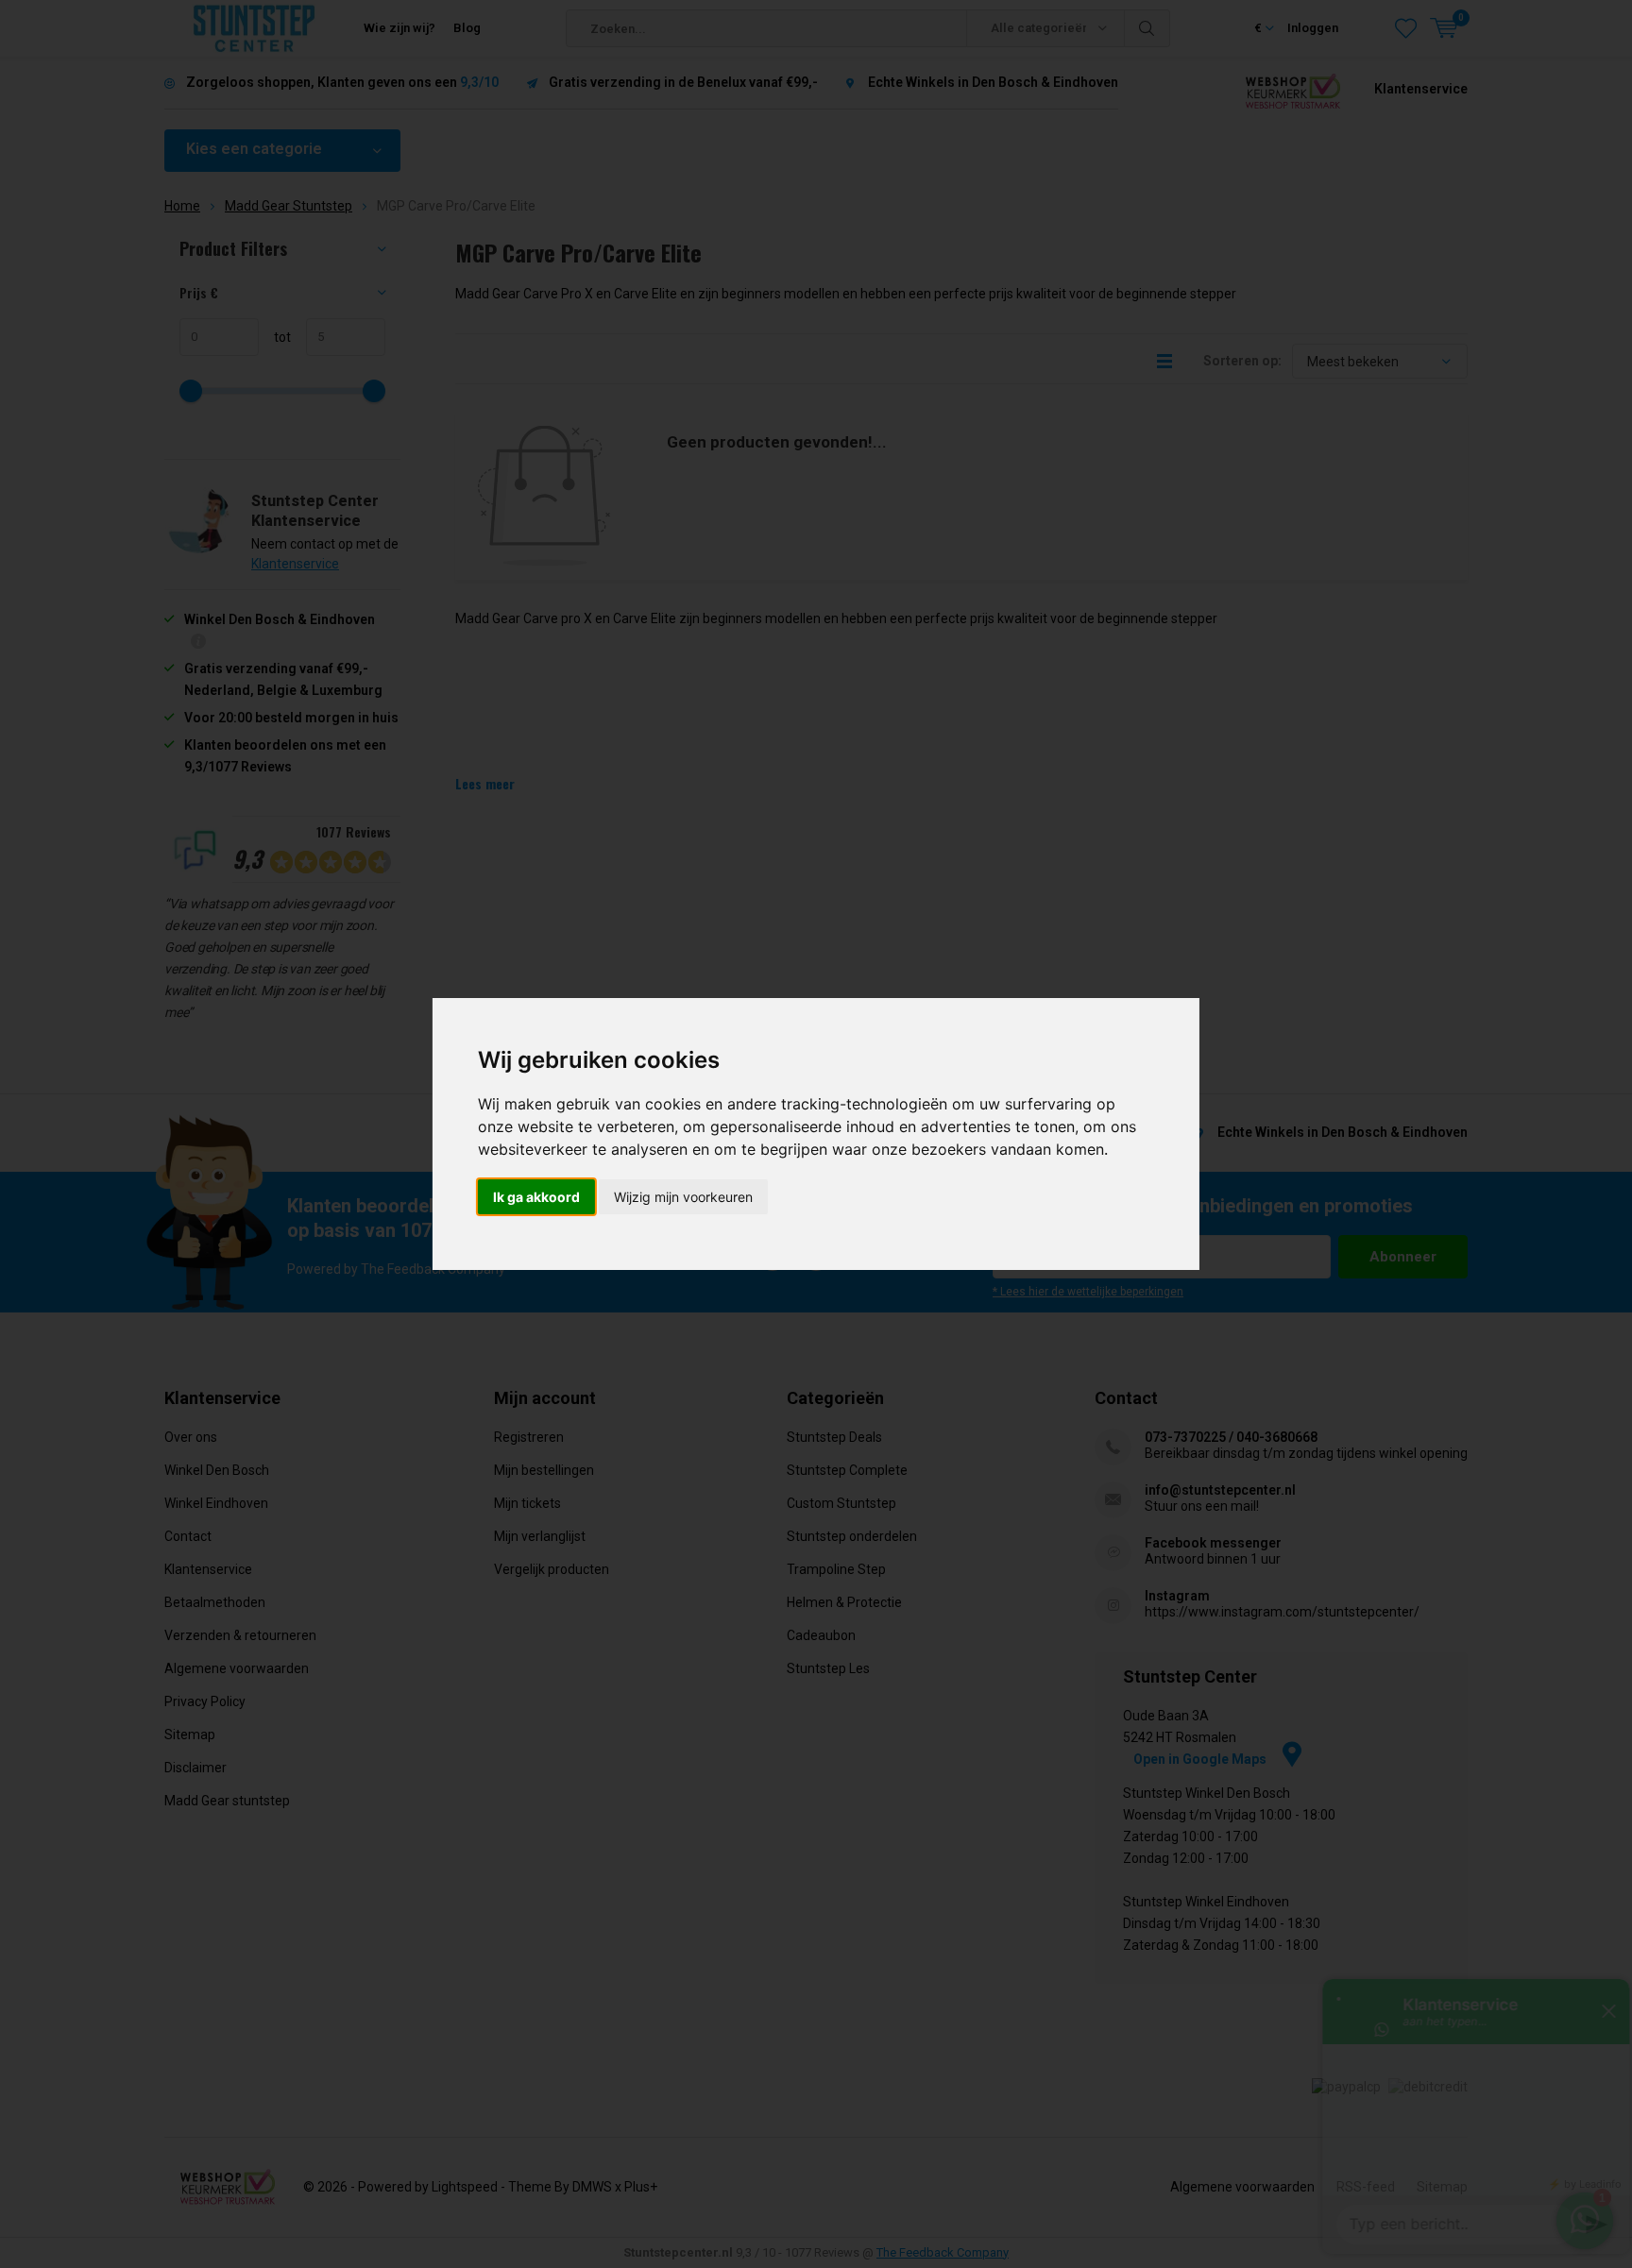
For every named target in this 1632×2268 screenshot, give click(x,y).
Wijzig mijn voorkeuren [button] (683, 1197)
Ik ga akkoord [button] (536, 1197)
